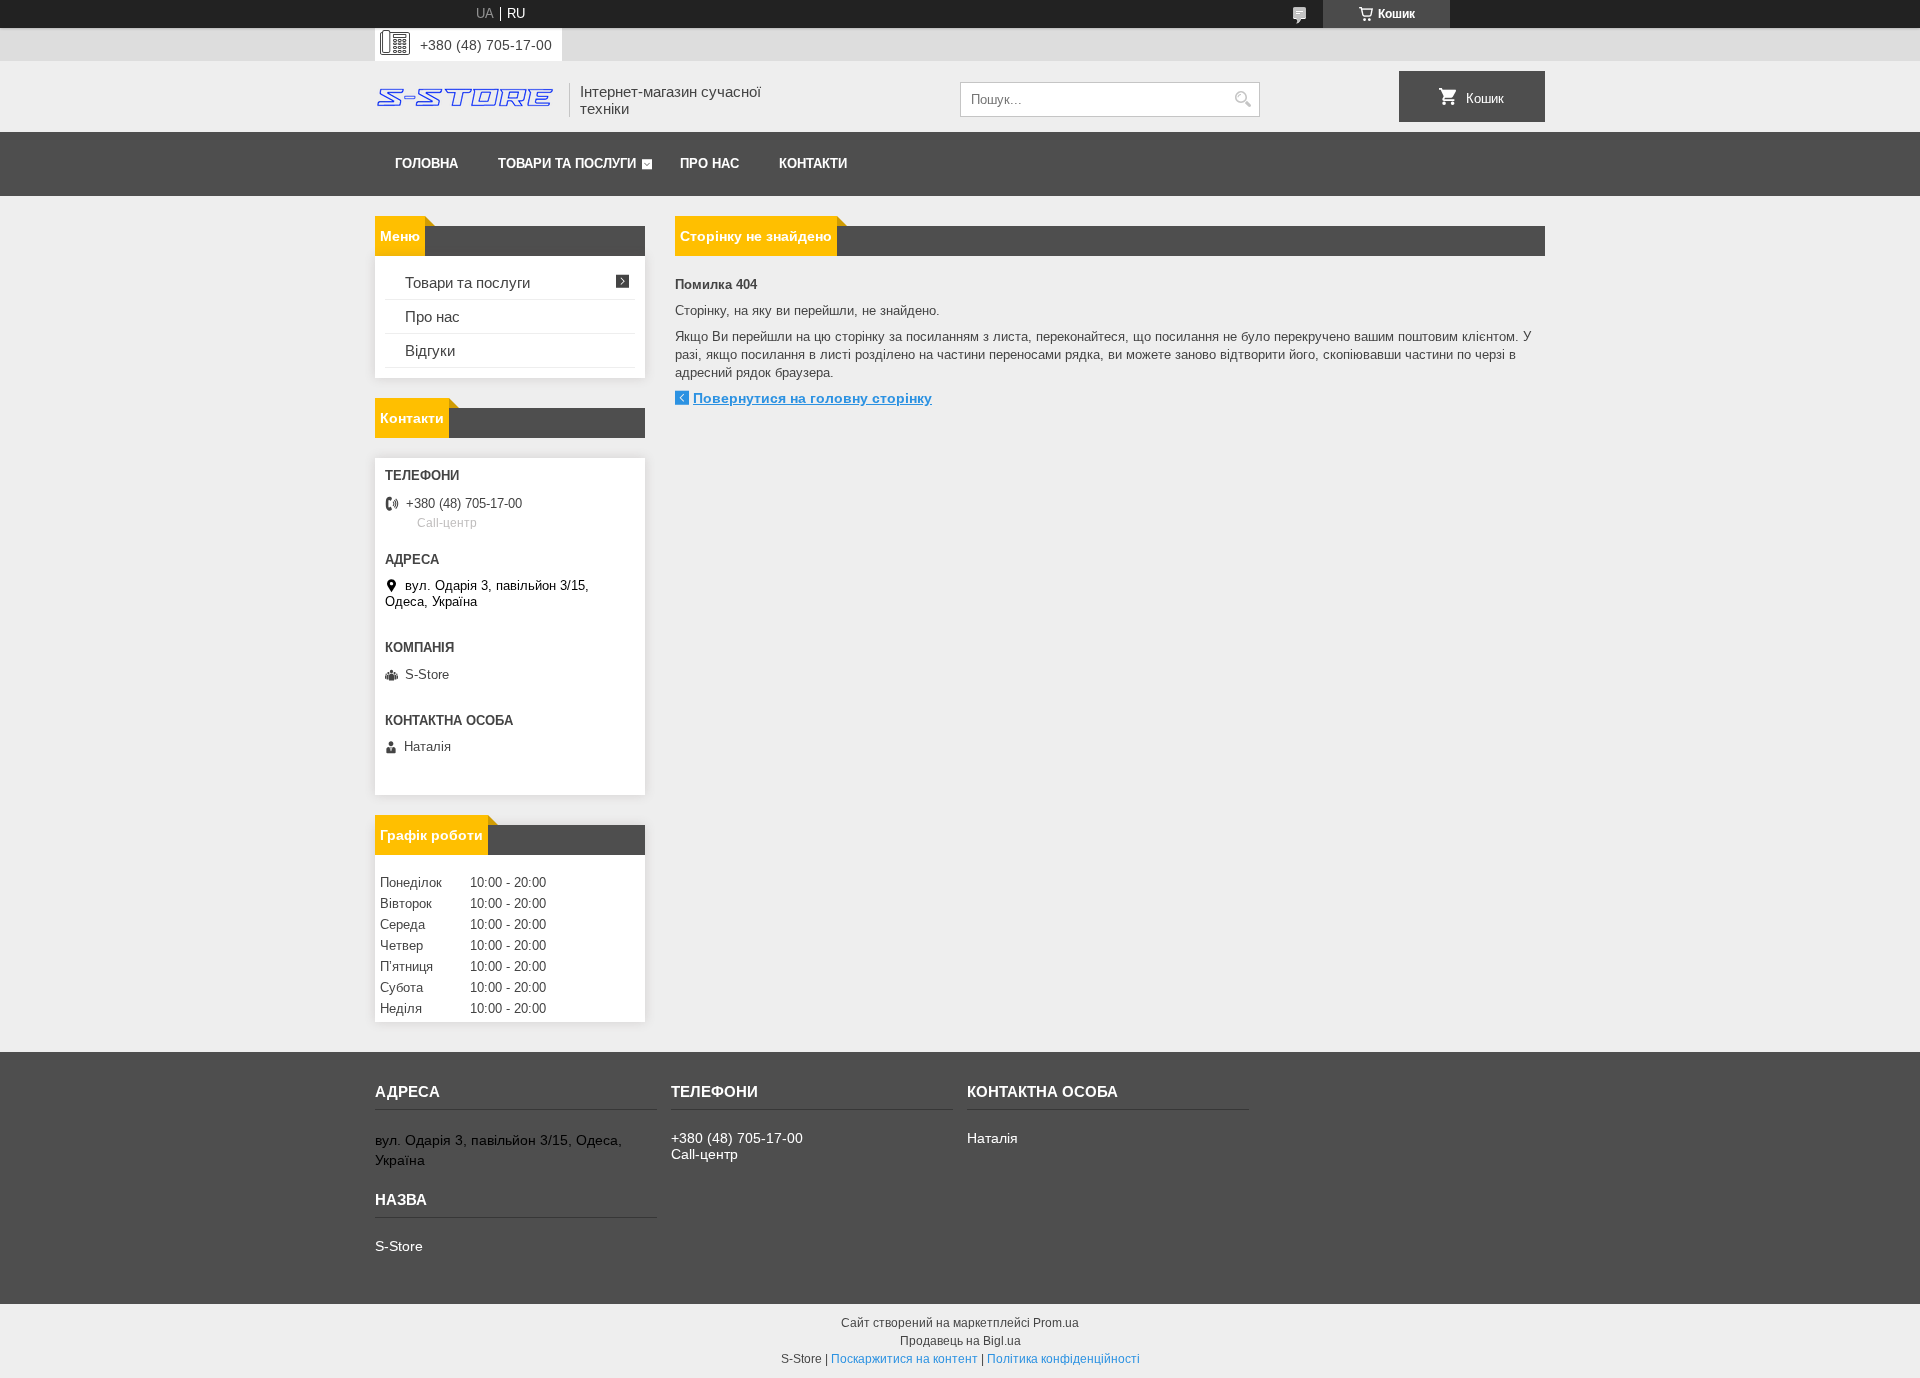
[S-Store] (465, 99)
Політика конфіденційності (1063, 1359)
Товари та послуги (567, 163)
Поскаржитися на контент (904, 1359)
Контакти (813, 163)
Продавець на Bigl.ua (960, 1341)
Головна (426, 163)
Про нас (709, 163)
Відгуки (430, 350)
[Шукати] (1242, 99)
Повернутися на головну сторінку (812, 398)
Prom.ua (1056, 1323)
